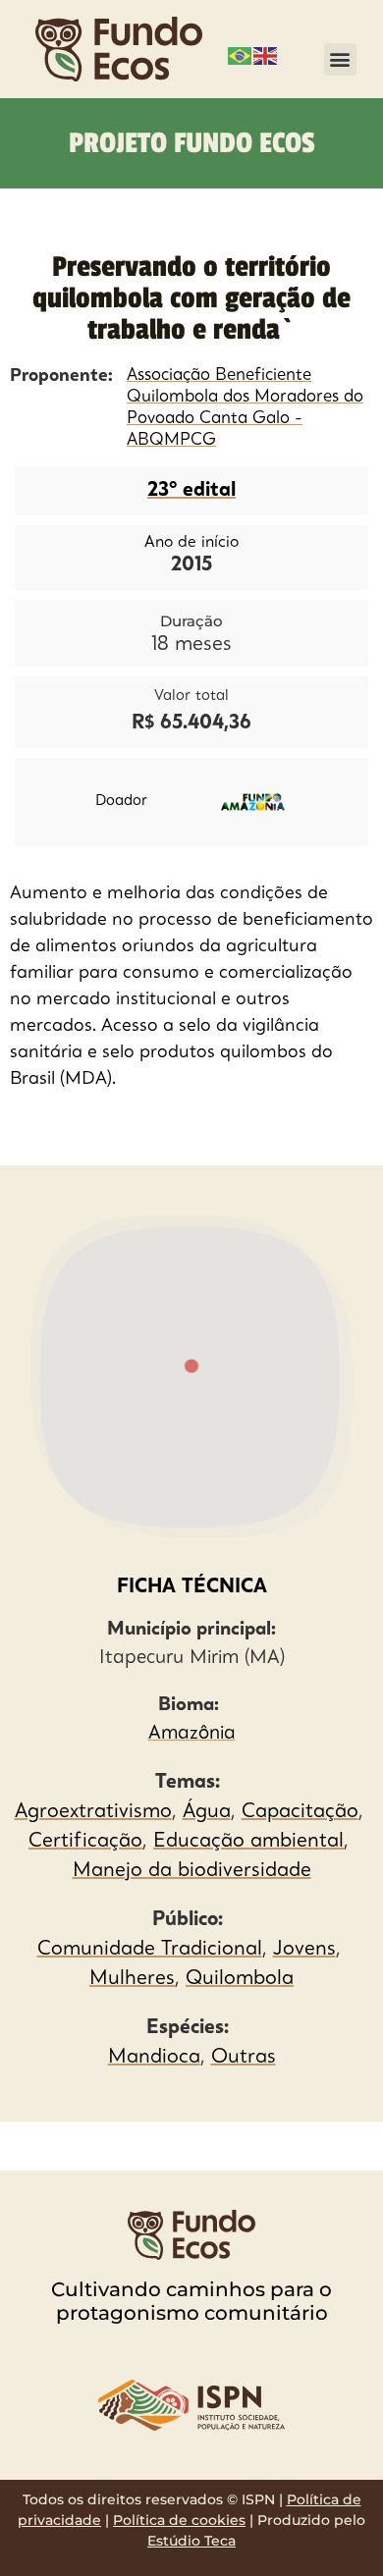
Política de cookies (179, 2520)
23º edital (191, 491)
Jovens (304, 1950)
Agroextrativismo (93, 1812)
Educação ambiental (248, 1842)
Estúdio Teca (191, 2541)
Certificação (85, 1842)
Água (207, 1812)
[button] (340, 59)
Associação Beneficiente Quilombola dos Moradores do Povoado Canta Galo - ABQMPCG (245, 408)
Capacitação (300, 1812)
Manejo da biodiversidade (192, 1871)
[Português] (241, 54)
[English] (266, 54)
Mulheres (132, 1979)
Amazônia (192, 1734)
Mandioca (154, 2058)
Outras (244, 2058)
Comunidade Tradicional (150, 1950)
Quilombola (240, 1979)
